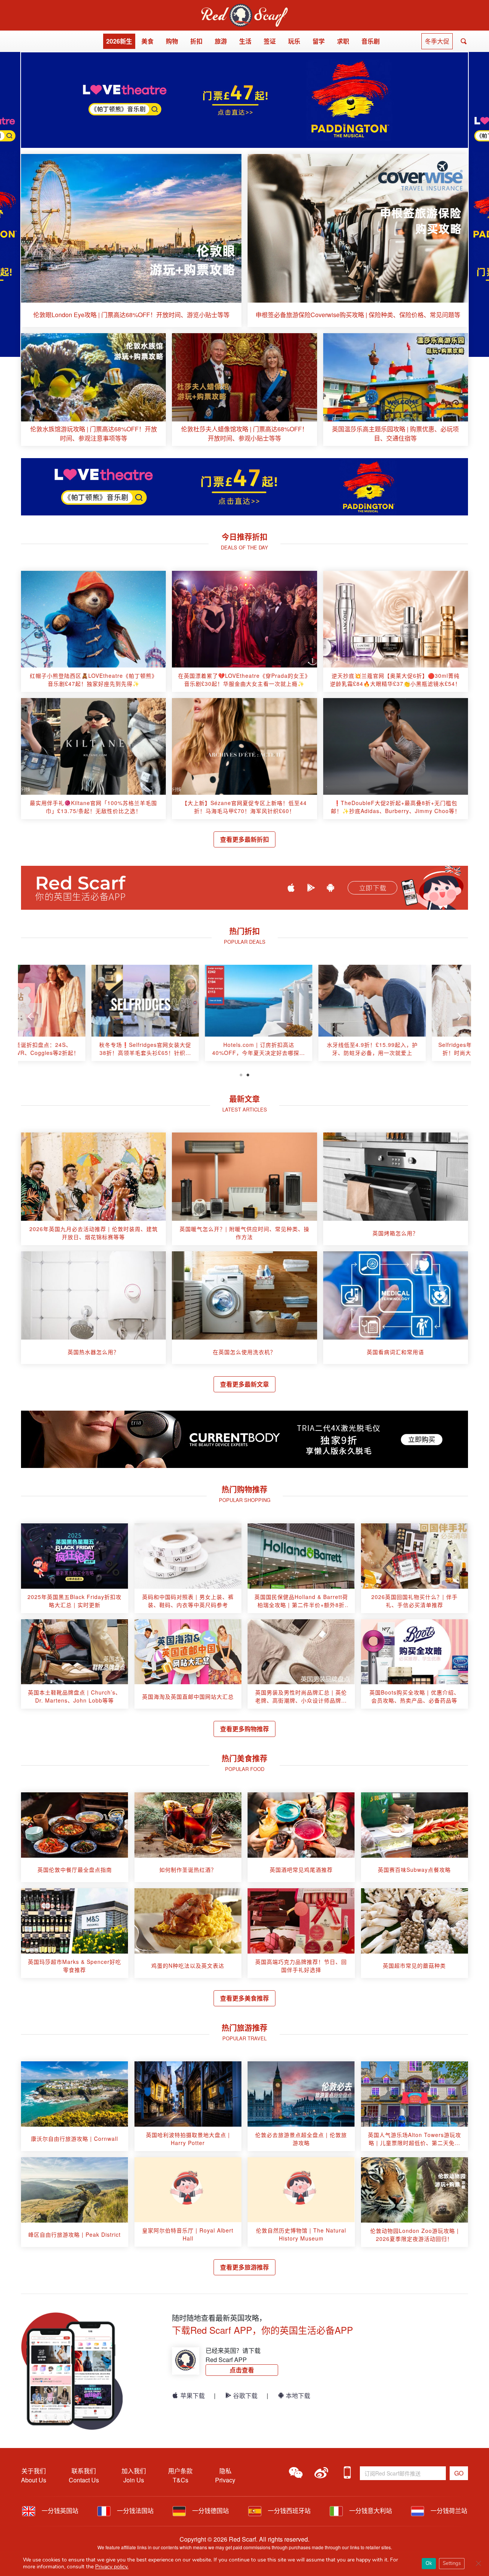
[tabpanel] (75, 1016)
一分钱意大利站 (370, 2510)
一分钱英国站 (59, 2510)
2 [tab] (248, 1074)
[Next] (459, 1015)
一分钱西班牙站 (288, 2510)
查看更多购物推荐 (244, 1729)
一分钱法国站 (134, 2510)
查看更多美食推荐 (244, 1998)
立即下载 (372, 888)
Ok (429, 2563)
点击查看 (242, 2370)
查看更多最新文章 (244, 1384)
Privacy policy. (112, 2567)
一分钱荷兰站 (448, 2510)
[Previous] (30, 1015)
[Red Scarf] (244, 8)
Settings (452, 2563)
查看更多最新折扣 (244, 839)
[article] (131, 241)
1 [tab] (241, 1074)
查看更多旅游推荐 (244, 2267)
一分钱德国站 (210, 2510)
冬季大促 (437, 41)
